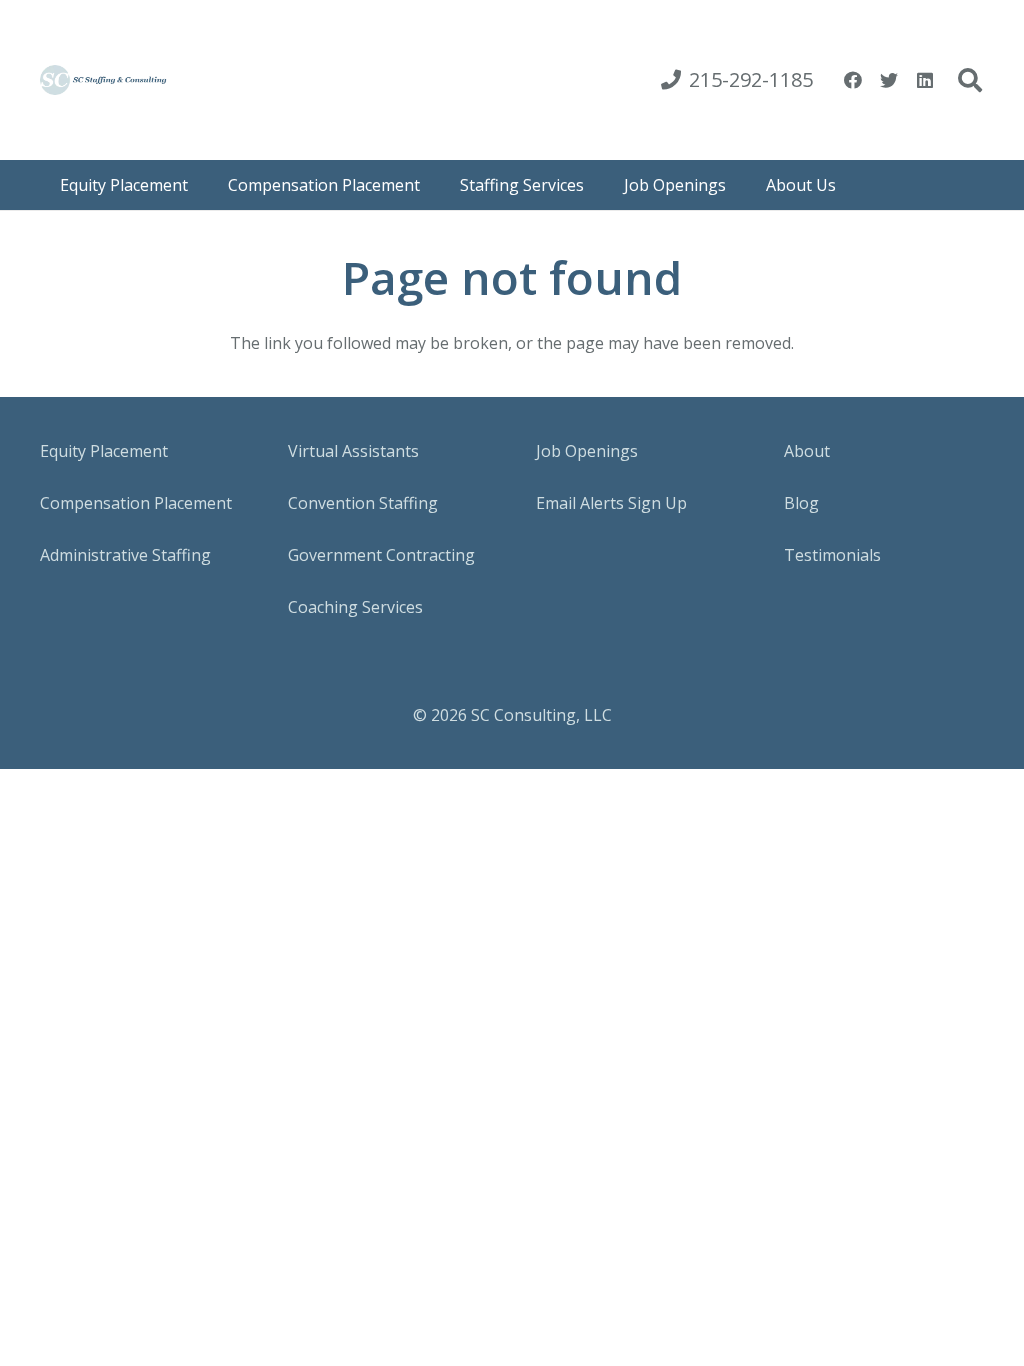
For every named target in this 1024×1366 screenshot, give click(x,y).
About (807, 451)
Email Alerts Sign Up (611, 503)
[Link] (104, 80)
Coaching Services (355, 607)
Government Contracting (381, 555)
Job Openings (587, 451)
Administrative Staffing (125, 555)
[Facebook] (853, 80)
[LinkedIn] (925, 80)
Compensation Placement (136, 503)
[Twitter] (889, 80)
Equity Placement (104, 451)
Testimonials (832, 555)
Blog (801, 503)
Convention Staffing (363, 503)
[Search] (969, 80)
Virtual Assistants (353, 451)
